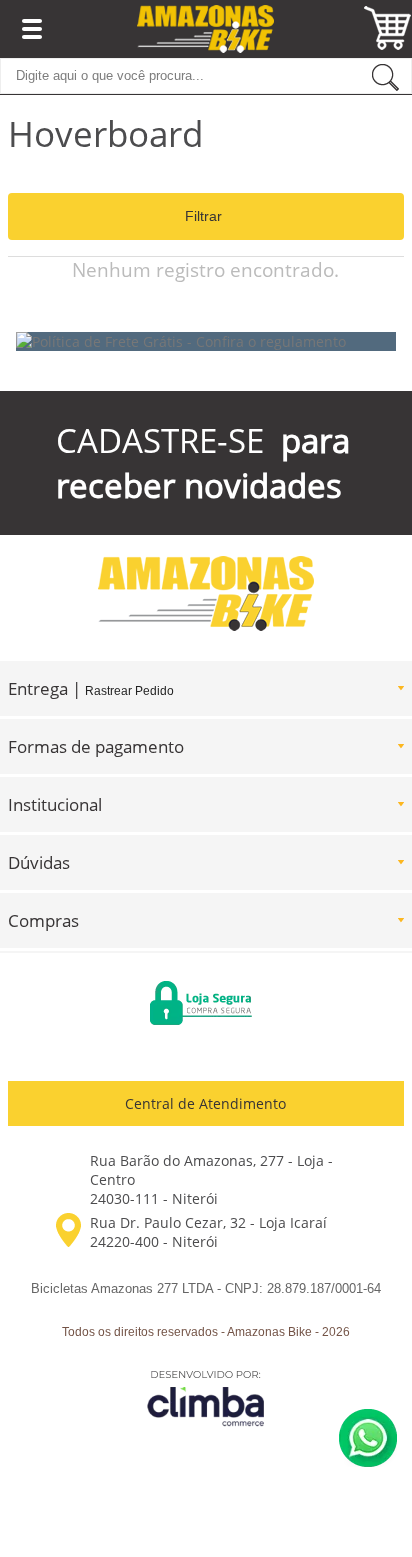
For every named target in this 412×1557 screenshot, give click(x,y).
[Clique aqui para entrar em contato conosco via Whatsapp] (368, 1438)
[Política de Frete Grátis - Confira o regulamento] (206, 341)
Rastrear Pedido (129, 691)
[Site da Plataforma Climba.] (206, 1397)
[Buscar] (386, 76)
